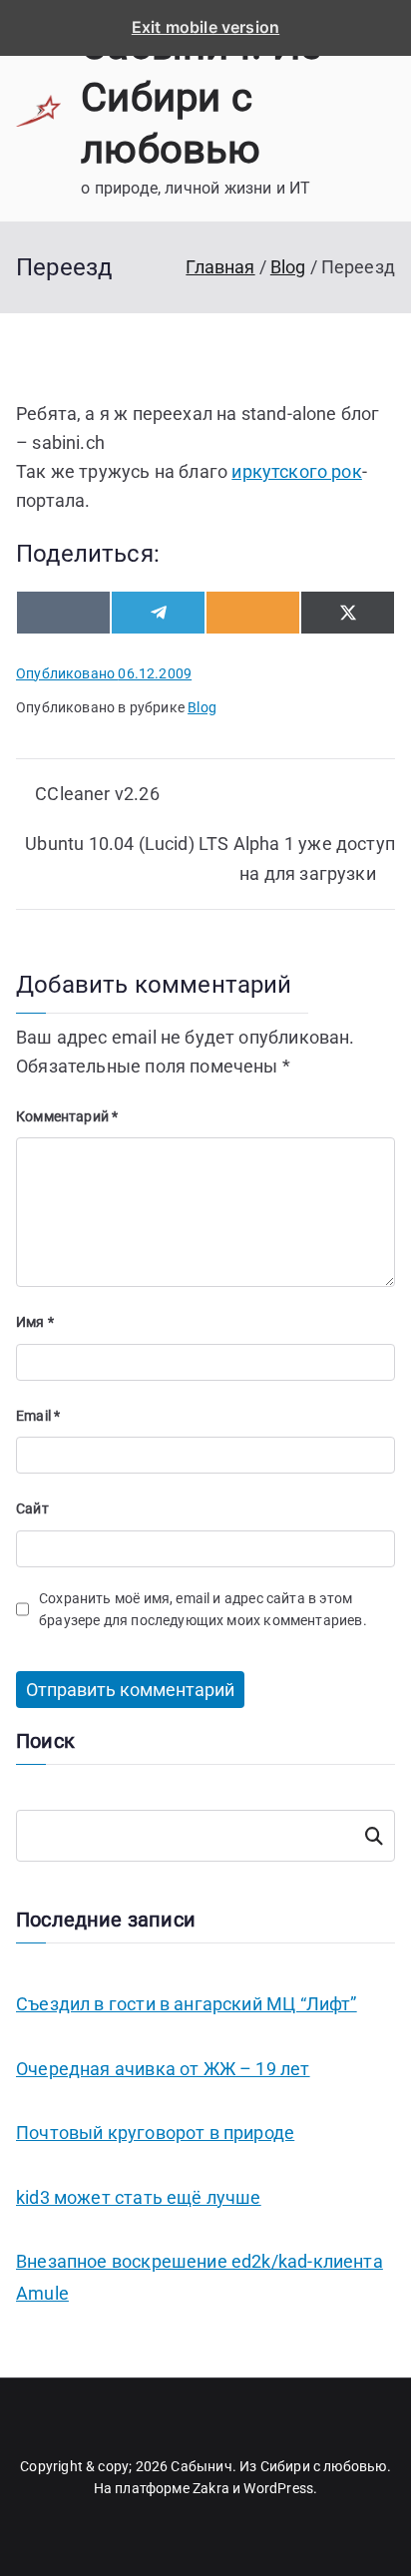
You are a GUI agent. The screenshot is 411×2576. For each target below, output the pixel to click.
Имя (35, 1322)
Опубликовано (104, 673)
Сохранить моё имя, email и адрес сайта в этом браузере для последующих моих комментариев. (203, 1609)
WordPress (278, 2488)
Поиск (374, 1836)
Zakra (211, 2488)
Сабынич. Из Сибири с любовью (201, 97)
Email (38, 1416)
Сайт (32, 1508)
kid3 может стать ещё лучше (139, 2197)
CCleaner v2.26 (97, 794)
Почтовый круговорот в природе (155, 2133)
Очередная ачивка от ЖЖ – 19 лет (163, 2069)
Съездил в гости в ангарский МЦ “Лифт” (187, 2004)
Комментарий (67, 1116)
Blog (202, 707)
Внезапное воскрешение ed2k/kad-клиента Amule (200, 2277)
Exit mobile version (205, 27)
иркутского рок (297, 471)
